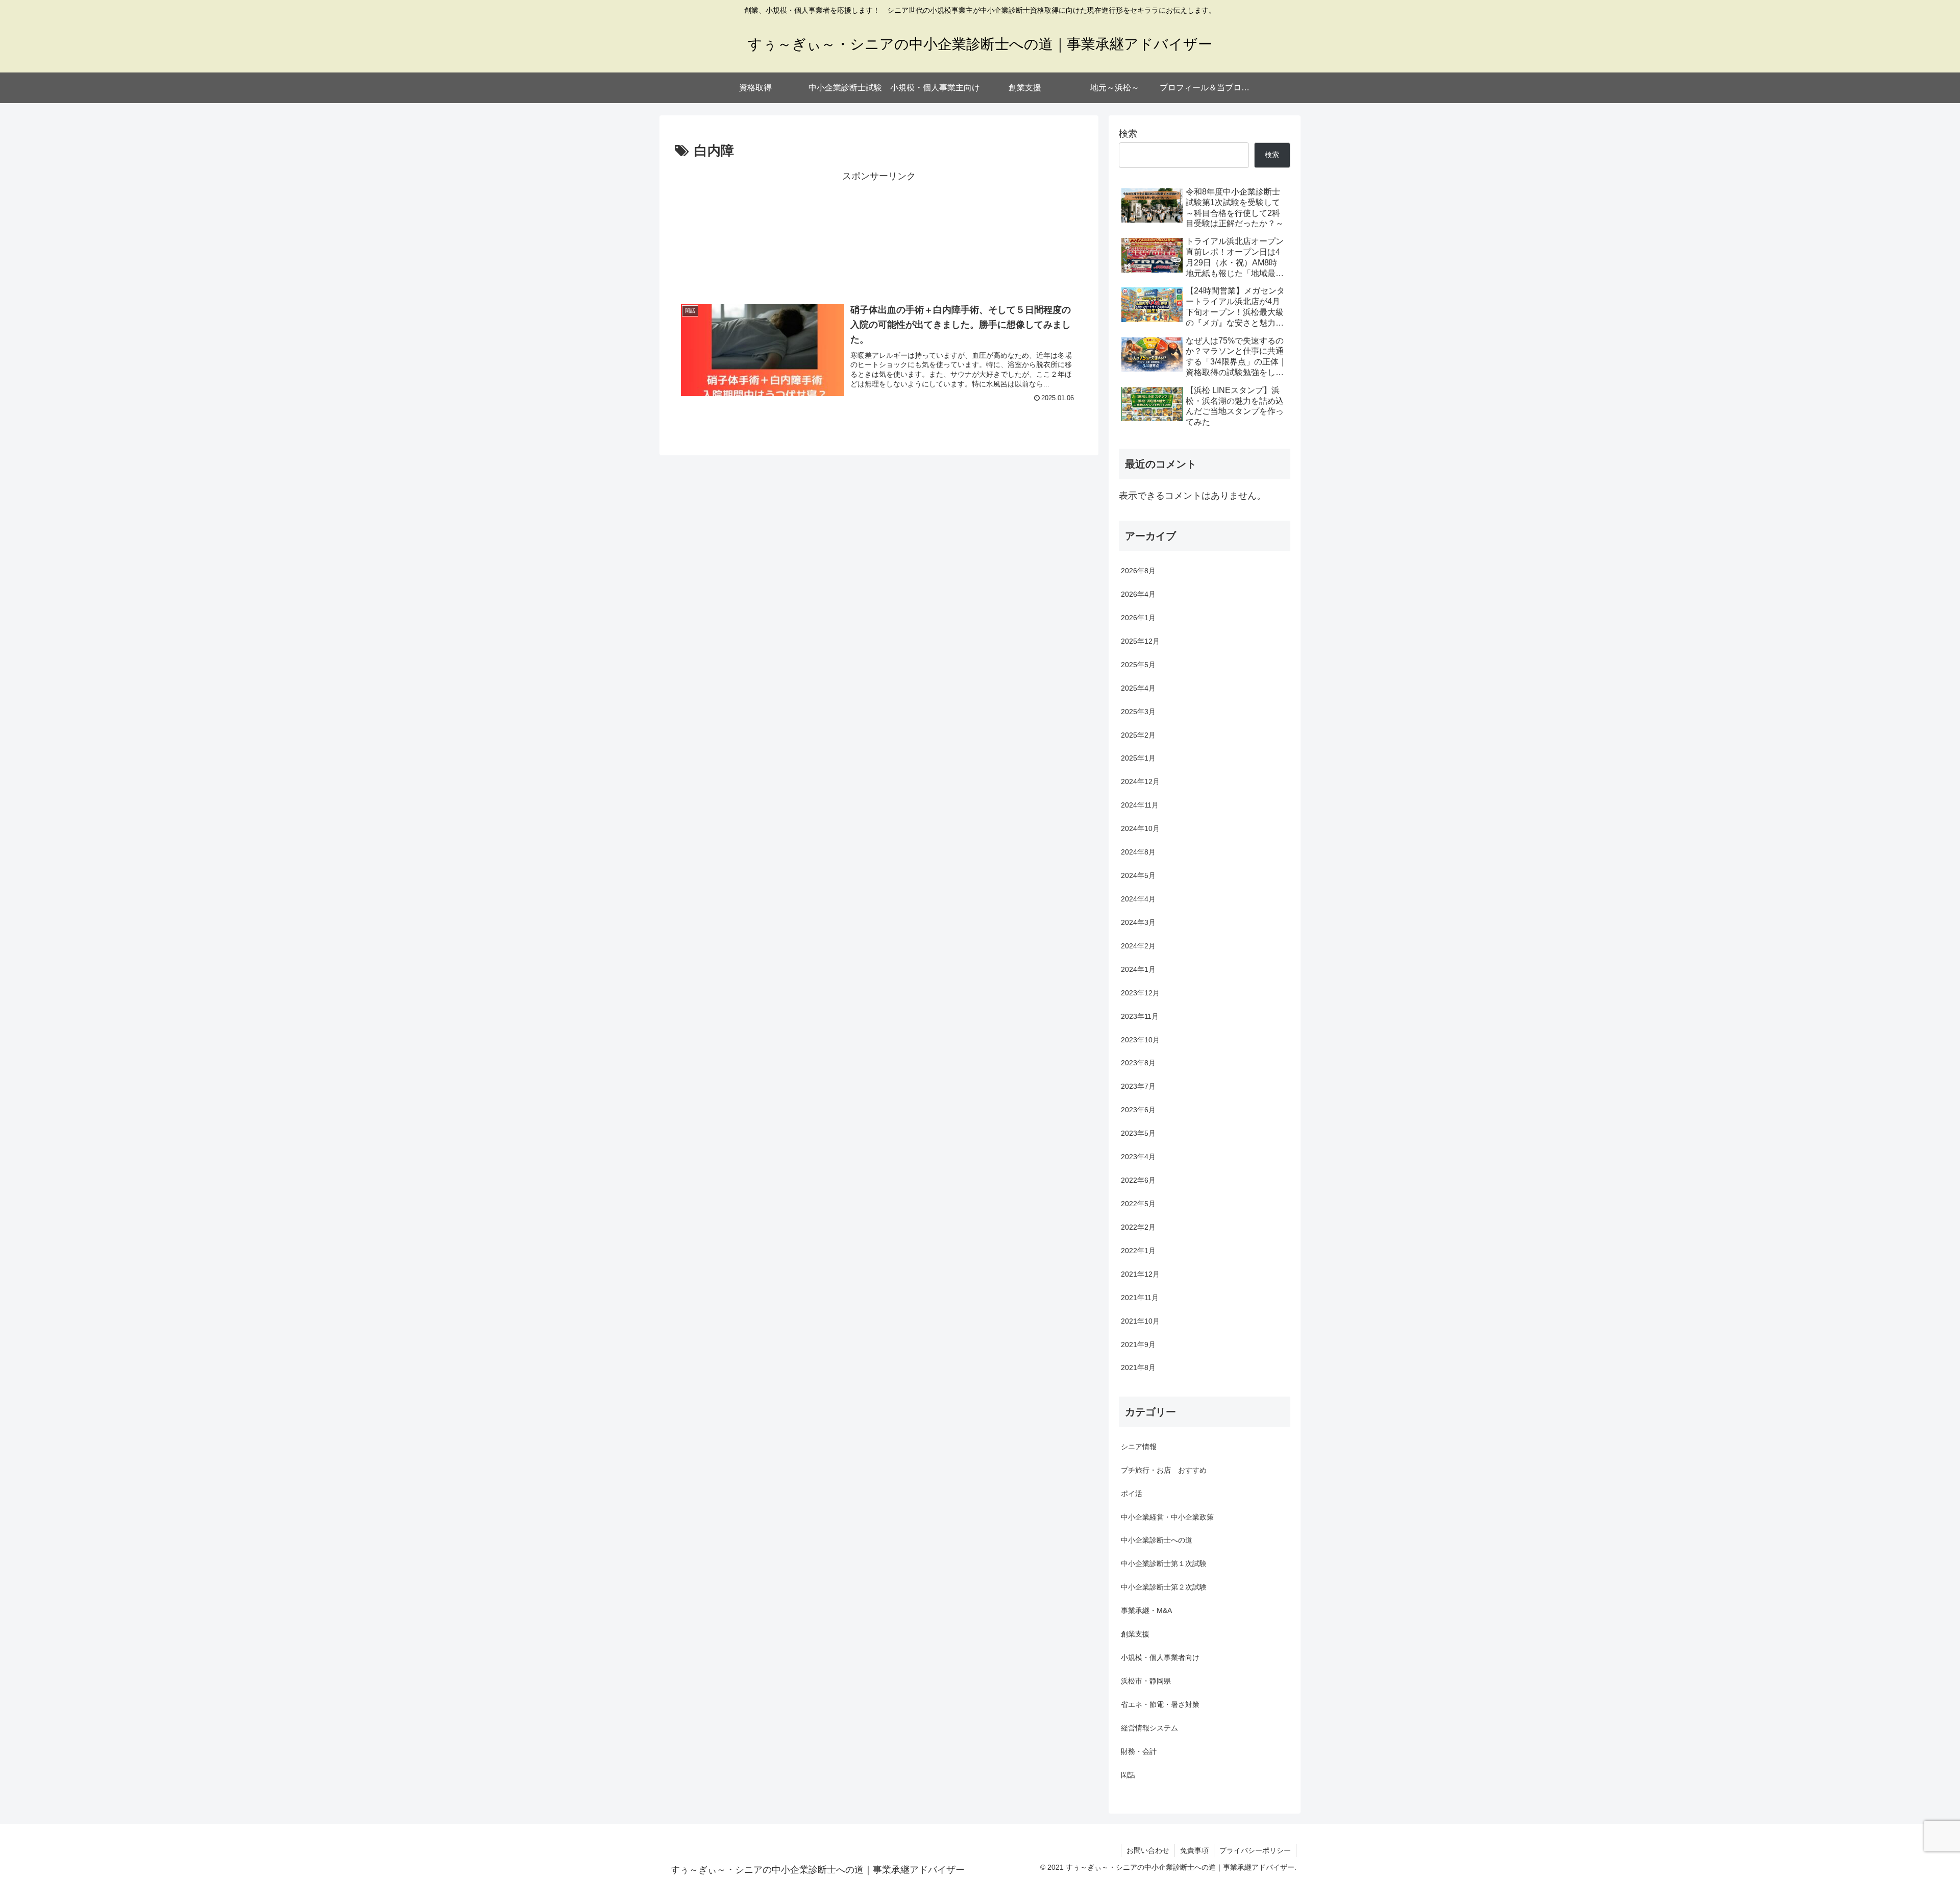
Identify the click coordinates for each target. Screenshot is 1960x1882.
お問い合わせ (1148, 1850)
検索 (1128, 134)
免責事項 (1194, 1850)
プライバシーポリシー (1255, 1850)
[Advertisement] (879, 233)
